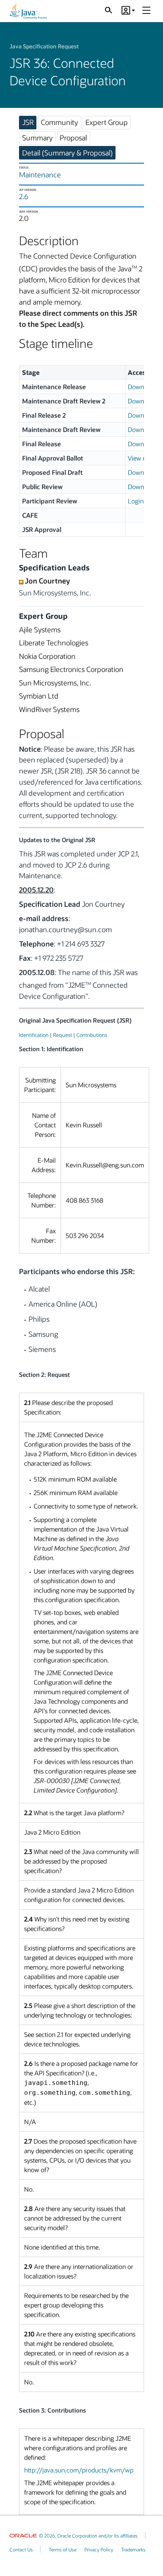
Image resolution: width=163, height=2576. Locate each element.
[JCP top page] (28, 11)
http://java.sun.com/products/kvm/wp (79, 2470)
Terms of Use (63, 2549)
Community (59, 122)
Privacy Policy (99, 2549)
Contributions (92, 1035)
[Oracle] (23, 2536)
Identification (34, 1035)
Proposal (73, 138)
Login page (143, 501)
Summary (37, 138)
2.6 (24, 196)
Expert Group (107, 122)
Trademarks (133, 2549)
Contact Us (21, 2549)
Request (63, 1035)
